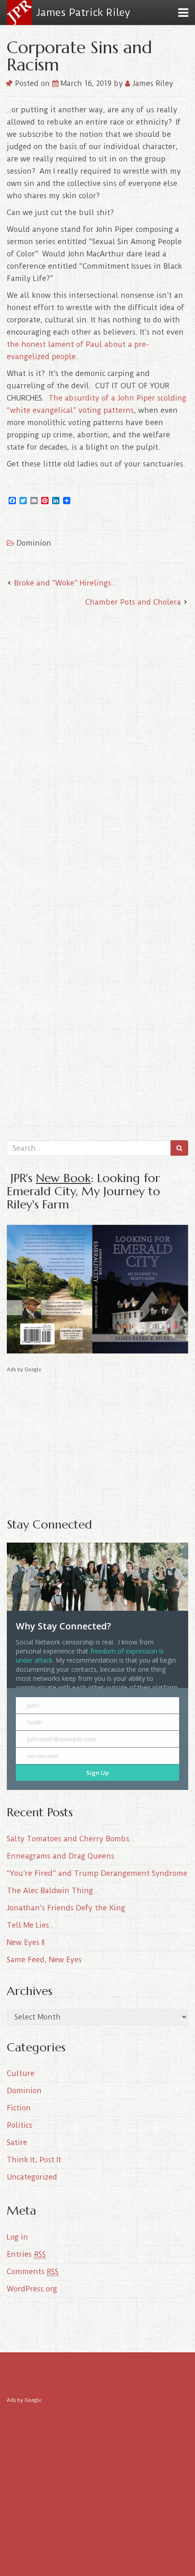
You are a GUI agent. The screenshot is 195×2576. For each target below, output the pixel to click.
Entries (26, 2254)
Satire (17, 2142)
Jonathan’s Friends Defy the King (66, 1908)
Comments (33, 2272)
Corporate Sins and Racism (79, 56)
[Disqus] (97, 734)
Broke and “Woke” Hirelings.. (65, 583)
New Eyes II (26, 1942)
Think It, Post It (34, 2160)
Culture (21, 2073)
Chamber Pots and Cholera (133, 602)
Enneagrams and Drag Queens (61, 1856)
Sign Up (97, 1773)
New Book (63, 1178)
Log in (17, 2237)
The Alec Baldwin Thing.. (52, 1891)
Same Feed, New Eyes (44, 1960)
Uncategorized (32, 2177)
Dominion (34, 543)
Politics (19, 2125)
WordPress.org (32, 2289)
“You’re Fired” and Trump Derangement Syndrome (97, 1873)
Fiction (19, 2108)
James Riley (152, 83)
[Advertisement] (97, 1438)
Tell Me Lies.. (30, 1925)
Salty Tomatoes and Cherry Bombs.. (70, 1839)
